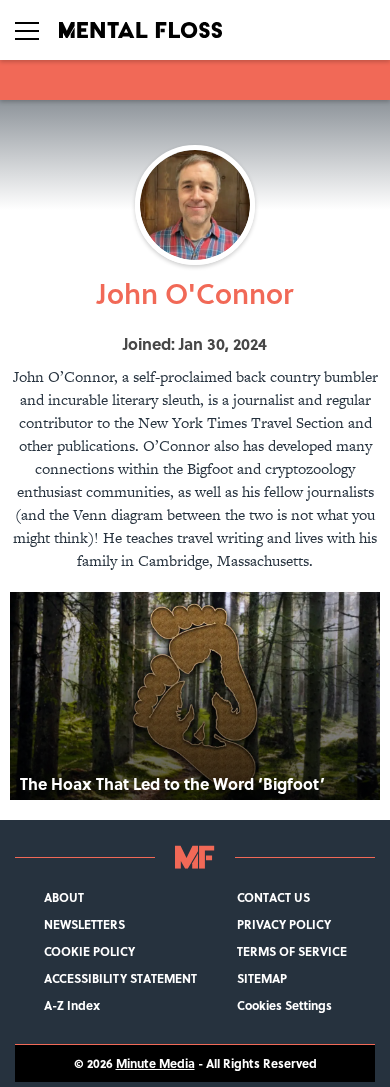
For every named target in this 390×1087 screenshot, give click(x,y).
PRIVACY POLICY (284, 924)
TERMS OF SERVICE (292, 951)
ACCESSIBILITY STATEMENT (120, 978)
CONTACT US (273, 897)
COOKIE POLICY (89, 951)
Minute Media (155, 1063)
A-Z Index (72, 1005)
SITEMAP (262, 978)
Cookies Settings (284, 1005)
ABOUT (64, 897)
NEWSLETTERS (84, 924)
